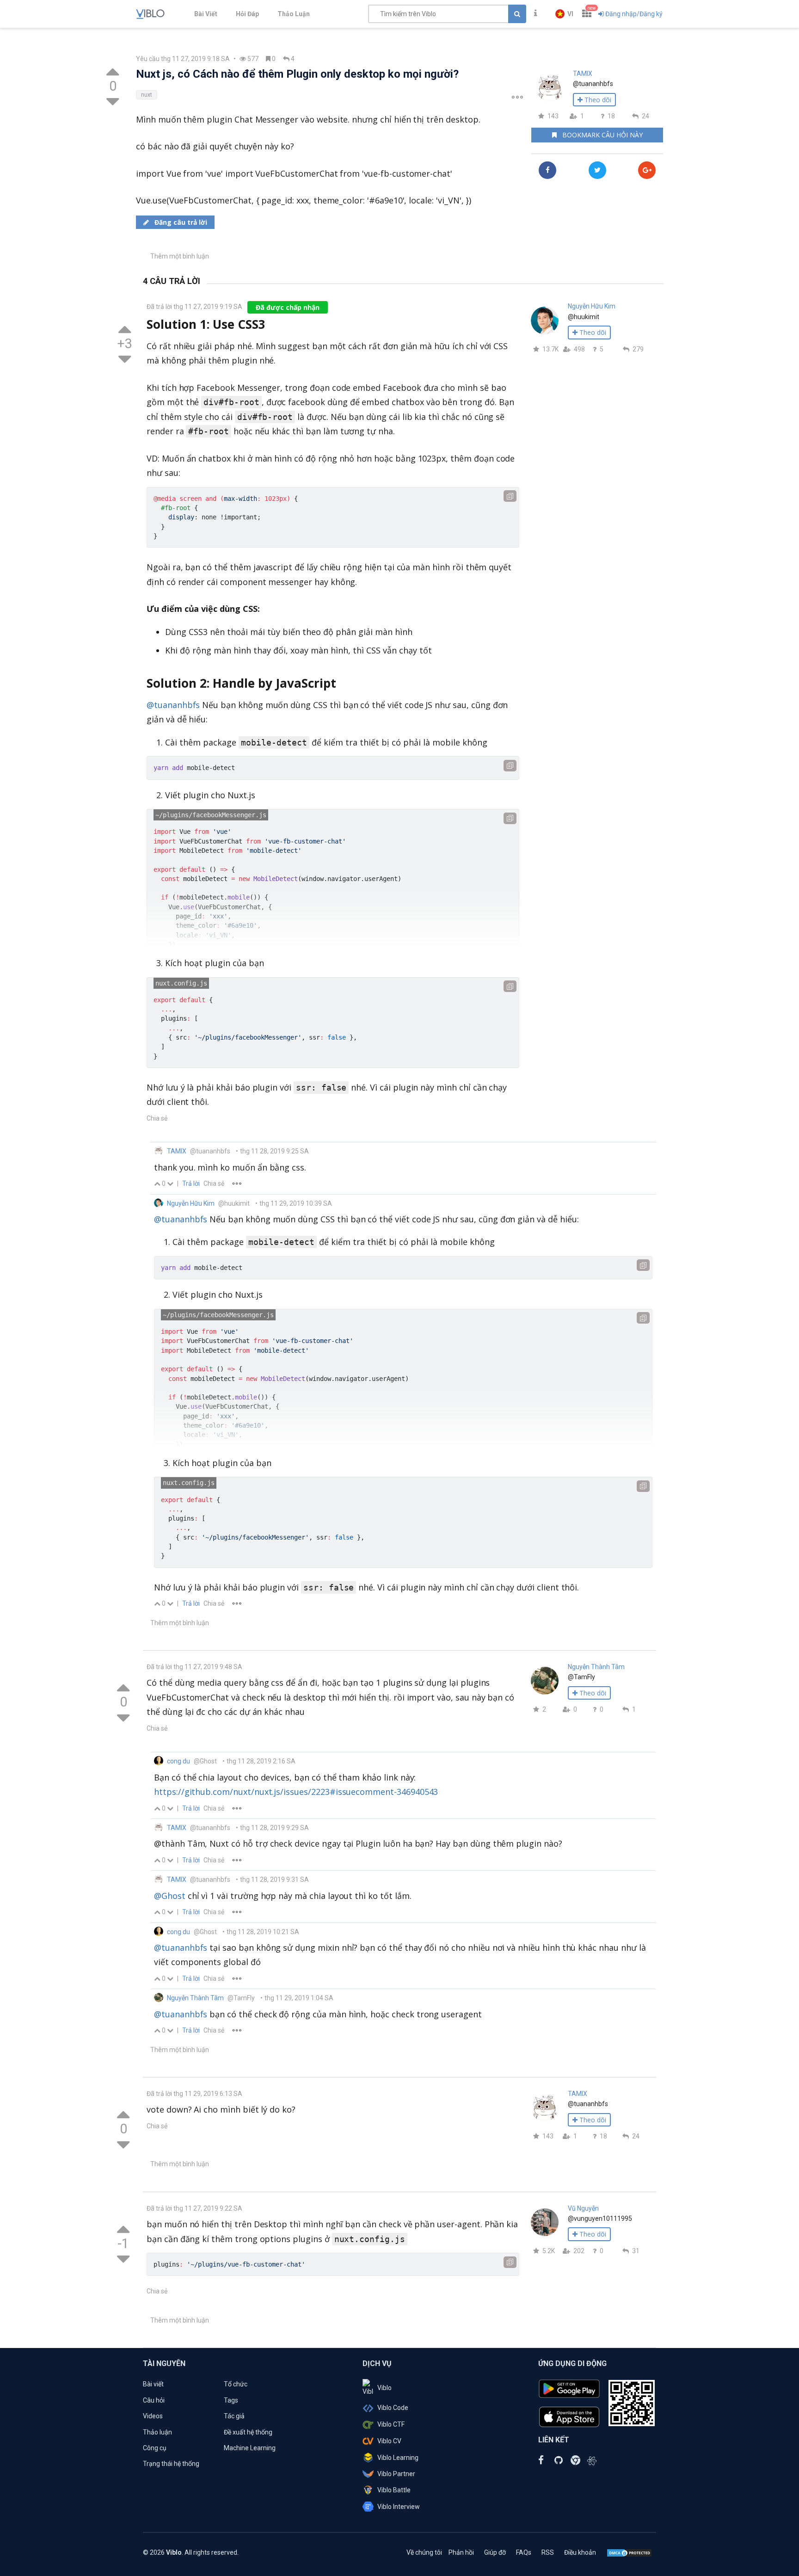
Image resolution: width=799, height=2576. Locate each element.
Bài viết (153, 2384)
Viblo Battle (394, 2490)
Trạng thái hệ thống (171, 2464)
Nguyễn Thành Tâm (596, 1667)
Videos (153, 2416)
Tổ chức (236, 2384)
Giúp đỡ (495, 2552)
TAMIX (583, 74)
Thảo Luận (294, 14)
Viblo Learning (398, 2458)
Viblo (384, 2388)
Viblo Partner (396, 2474)
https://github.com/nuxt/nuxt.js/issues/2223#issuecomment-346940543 (296, 1792)
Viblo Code (393, 2408)
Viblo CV (389, 2441)
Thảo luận (157, 2432)
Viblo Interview (399, 2507)
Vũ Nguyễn (583, 2208)
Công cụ (155, 2448)
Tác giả (234, 2416)
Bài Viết (206, 14)
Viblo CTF (391, 2424)
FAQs (524, 2552)
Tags (231, 2400)
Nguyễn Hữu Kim (592, 306)
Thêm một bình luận (180, 256)
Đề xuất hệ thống (248, 2432)
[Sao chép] (510, 496)
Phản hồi (461, 2552)
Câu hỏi (154, 2400)
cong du (178, 1761)
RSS (548, 2552)
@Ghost (170, 1896)
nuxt (147, 95)
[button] (564, 14)
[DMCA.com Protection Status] (629, 2552)
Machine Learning (250, 2448)
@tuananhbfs (173, 705)
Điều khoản (580, 2552)
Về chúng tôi (424, 2552)
